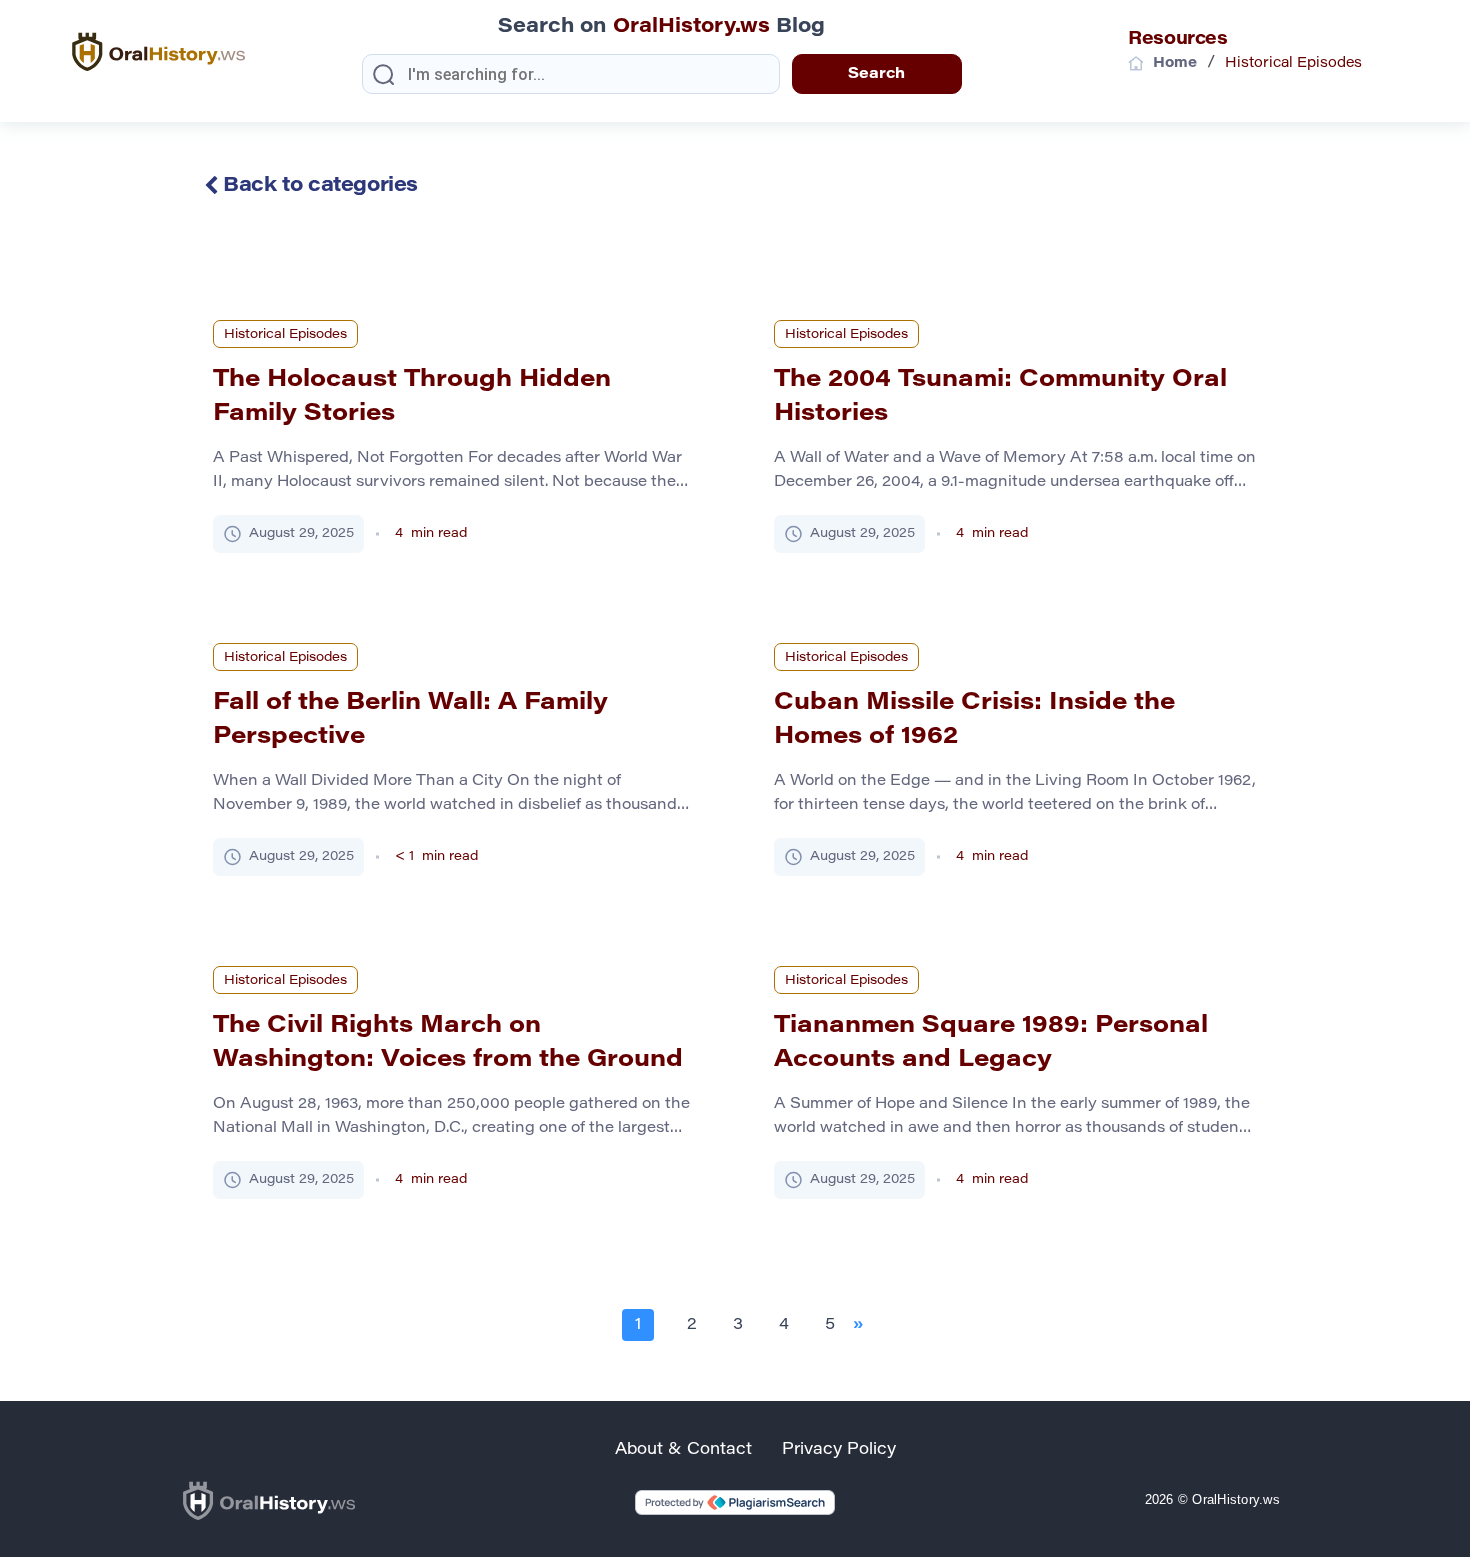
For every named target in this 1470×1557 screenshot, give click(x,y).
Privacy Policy (839, 1450)
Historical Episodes (285, 334)
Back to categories (318, 186)
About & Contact (683, 1450)
